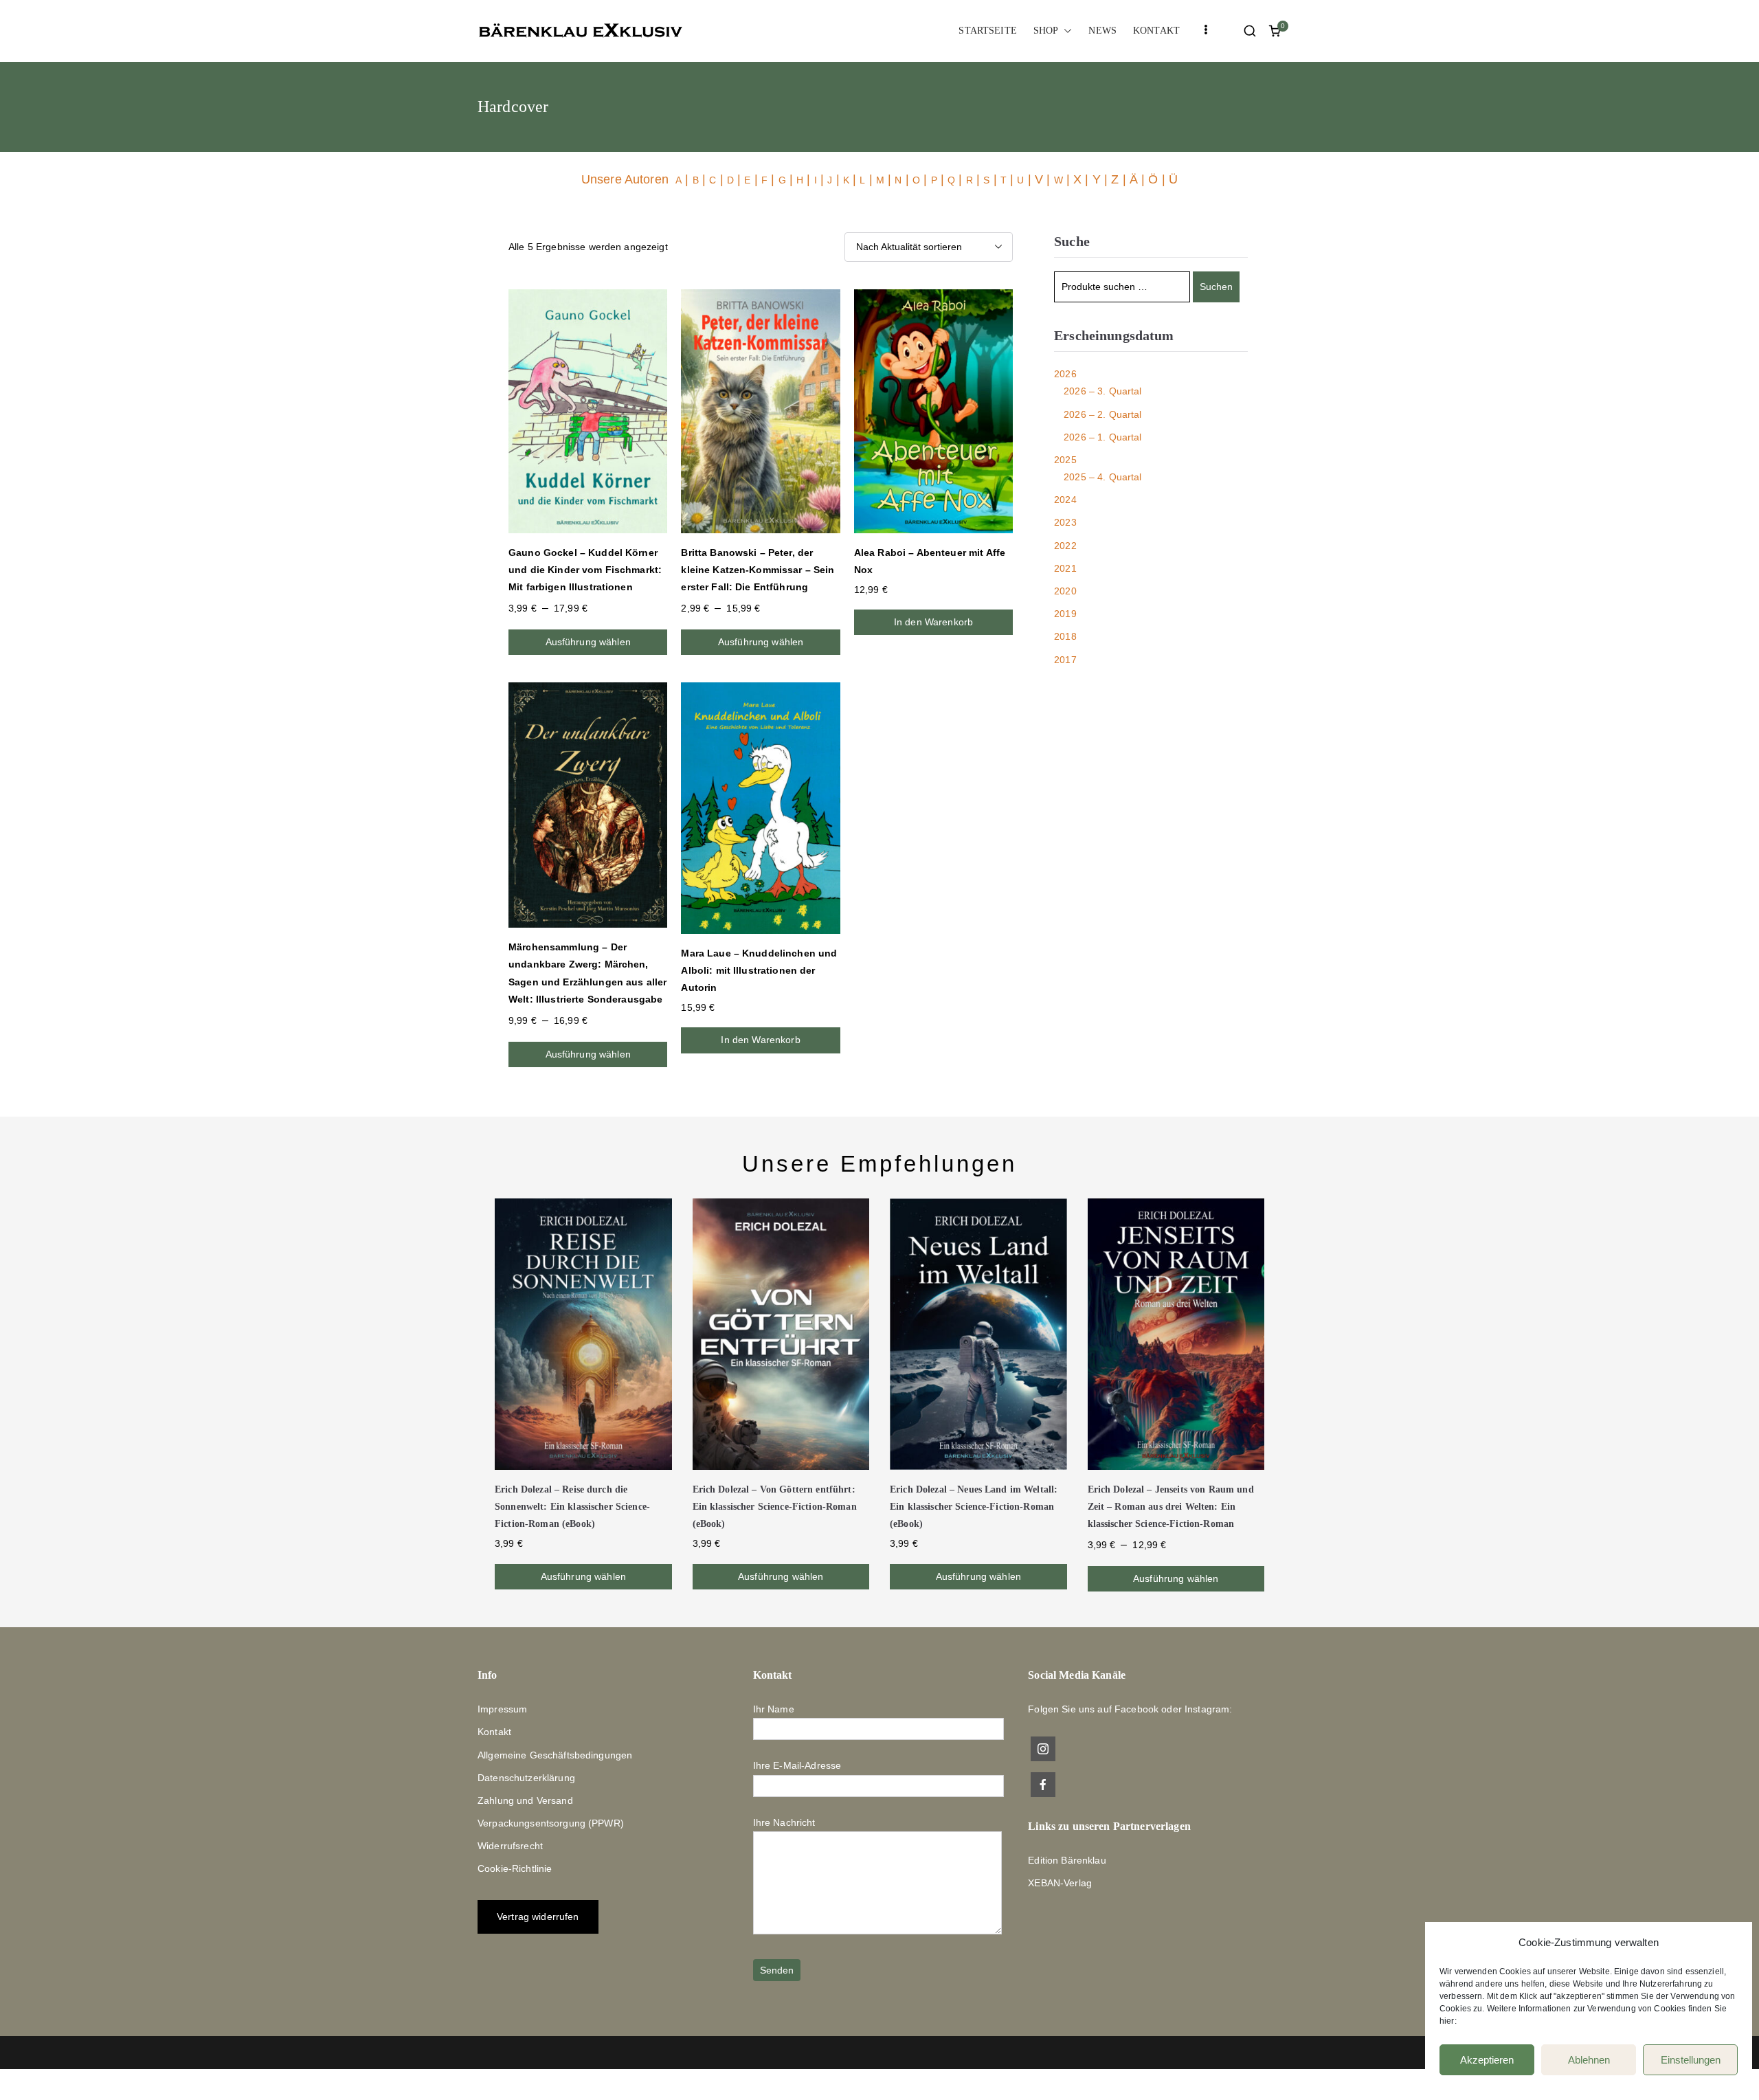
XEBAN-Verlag (1060, 1883)
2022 (1065, 546)
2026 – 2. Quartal (1102, 414)
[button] (1065, 31)
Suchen (1216, 287)
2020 (1065, 591)
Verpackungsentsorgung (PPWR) (551, 1823)
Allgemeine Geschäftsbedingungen (555, 1755)
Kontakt (494, 1732)
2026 (1065, 374)
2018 (1065, 636)
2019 (1065, 614)
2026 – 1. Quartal (1102, 437)
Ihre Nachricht (784, 1822)
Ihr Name (774, 1709)
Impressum (502, 1709)
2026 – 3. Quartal (1102, 391)
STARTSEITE (987, 31)
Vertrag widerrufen (538, 1917)
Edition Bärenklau (1067, 1860)
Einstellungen (1691, 2060)
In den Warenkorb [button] (933, 622)
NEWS (1102, 31)
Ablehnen (1589, 2060)
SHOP (1046, 31)
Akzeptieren (1487, 2060)
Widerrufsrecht (510, 1846)
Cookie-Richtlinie (515, 1868)
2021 (1065, 568)
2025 (1065, 460)
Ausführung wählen (588, 642)
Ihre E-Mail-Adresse (797, 1765)
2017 (1065, 660)
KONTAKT (1156, 31)
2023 (1065, 522)
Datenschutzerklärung (526, 1778)
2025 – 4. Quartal (1102, 477)
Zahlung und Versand (525, 1800)
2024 (1065, 500)
